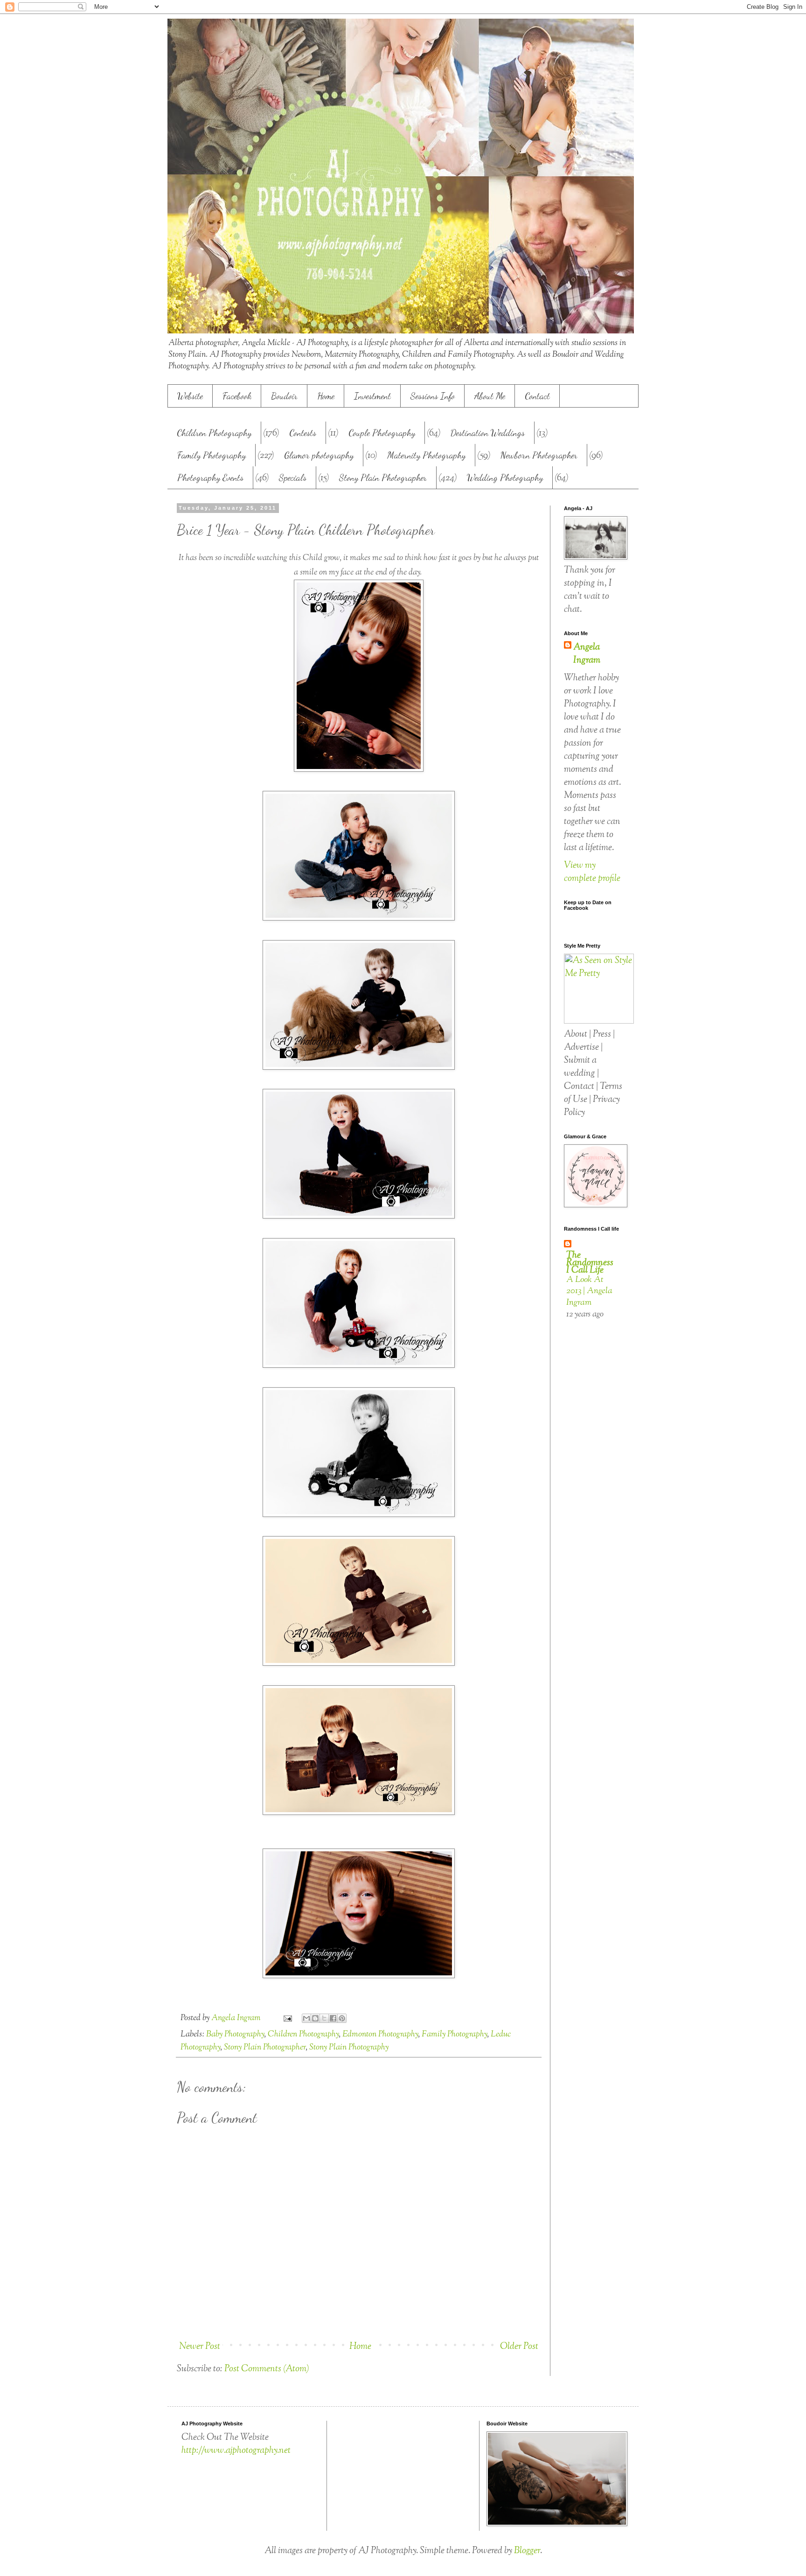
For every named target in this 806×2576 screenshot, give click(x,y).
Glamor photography (319, 455)
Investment (372, 396)
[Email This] (306, 2018)
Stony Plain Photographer (383, 478)
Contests (303, 433)
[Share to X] (324, 2018)
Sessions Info (433, 396)
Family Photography (212, 455)
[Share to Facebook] (333, 2018)
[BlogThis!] (315, 2018)
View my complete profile (592, 872)
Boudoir (284, 396)
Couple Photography (382, 433)
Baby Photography (235, 2035)
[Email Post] (287, 2018)
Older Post (519, 2347)
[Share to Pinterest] (342, 2018)
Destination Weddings (488, 433)
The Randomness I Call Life (590, 1263)
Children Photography (214, 433)
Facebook (237, 396)
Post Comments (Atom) (267, 2369)
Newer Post (200, 2347)
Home (326, 396)
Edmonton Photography (380, 2035)
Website (190, 396)
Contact (537, 396)
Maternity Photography (426, 455)
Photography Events (210, 478)
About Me (490, 396)
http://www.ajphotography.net (236, 2451)
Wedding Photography (505, 478)
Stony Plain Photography (349, 2048)
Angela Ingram (587, 654)
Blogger (527, 2551)
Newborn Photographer (539, 455)
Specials (293, 478)
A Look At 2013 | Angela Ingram (589, 1291)
